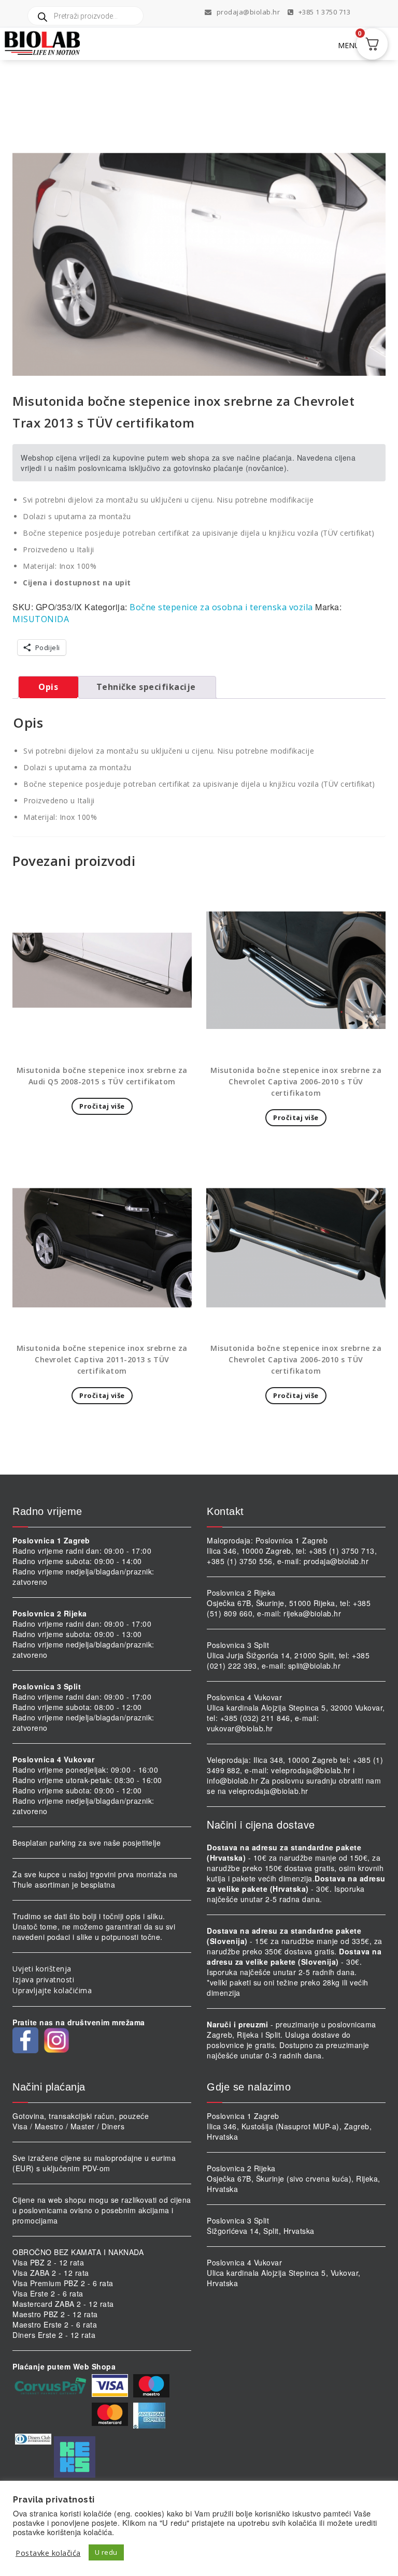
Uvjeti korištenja (42, 1969)
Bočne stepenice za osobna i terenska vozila (221, 607)
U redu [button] (106, 2552)
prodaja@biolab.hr (248, 12)
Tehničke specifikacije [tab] (146, 687)
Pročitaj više (102, 1106)
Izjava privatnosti (43, 1979)
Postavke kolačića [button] (48, 2553)
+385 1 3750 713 (323, 12)
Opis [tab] (48, 687)
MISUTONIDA (41, 619)
